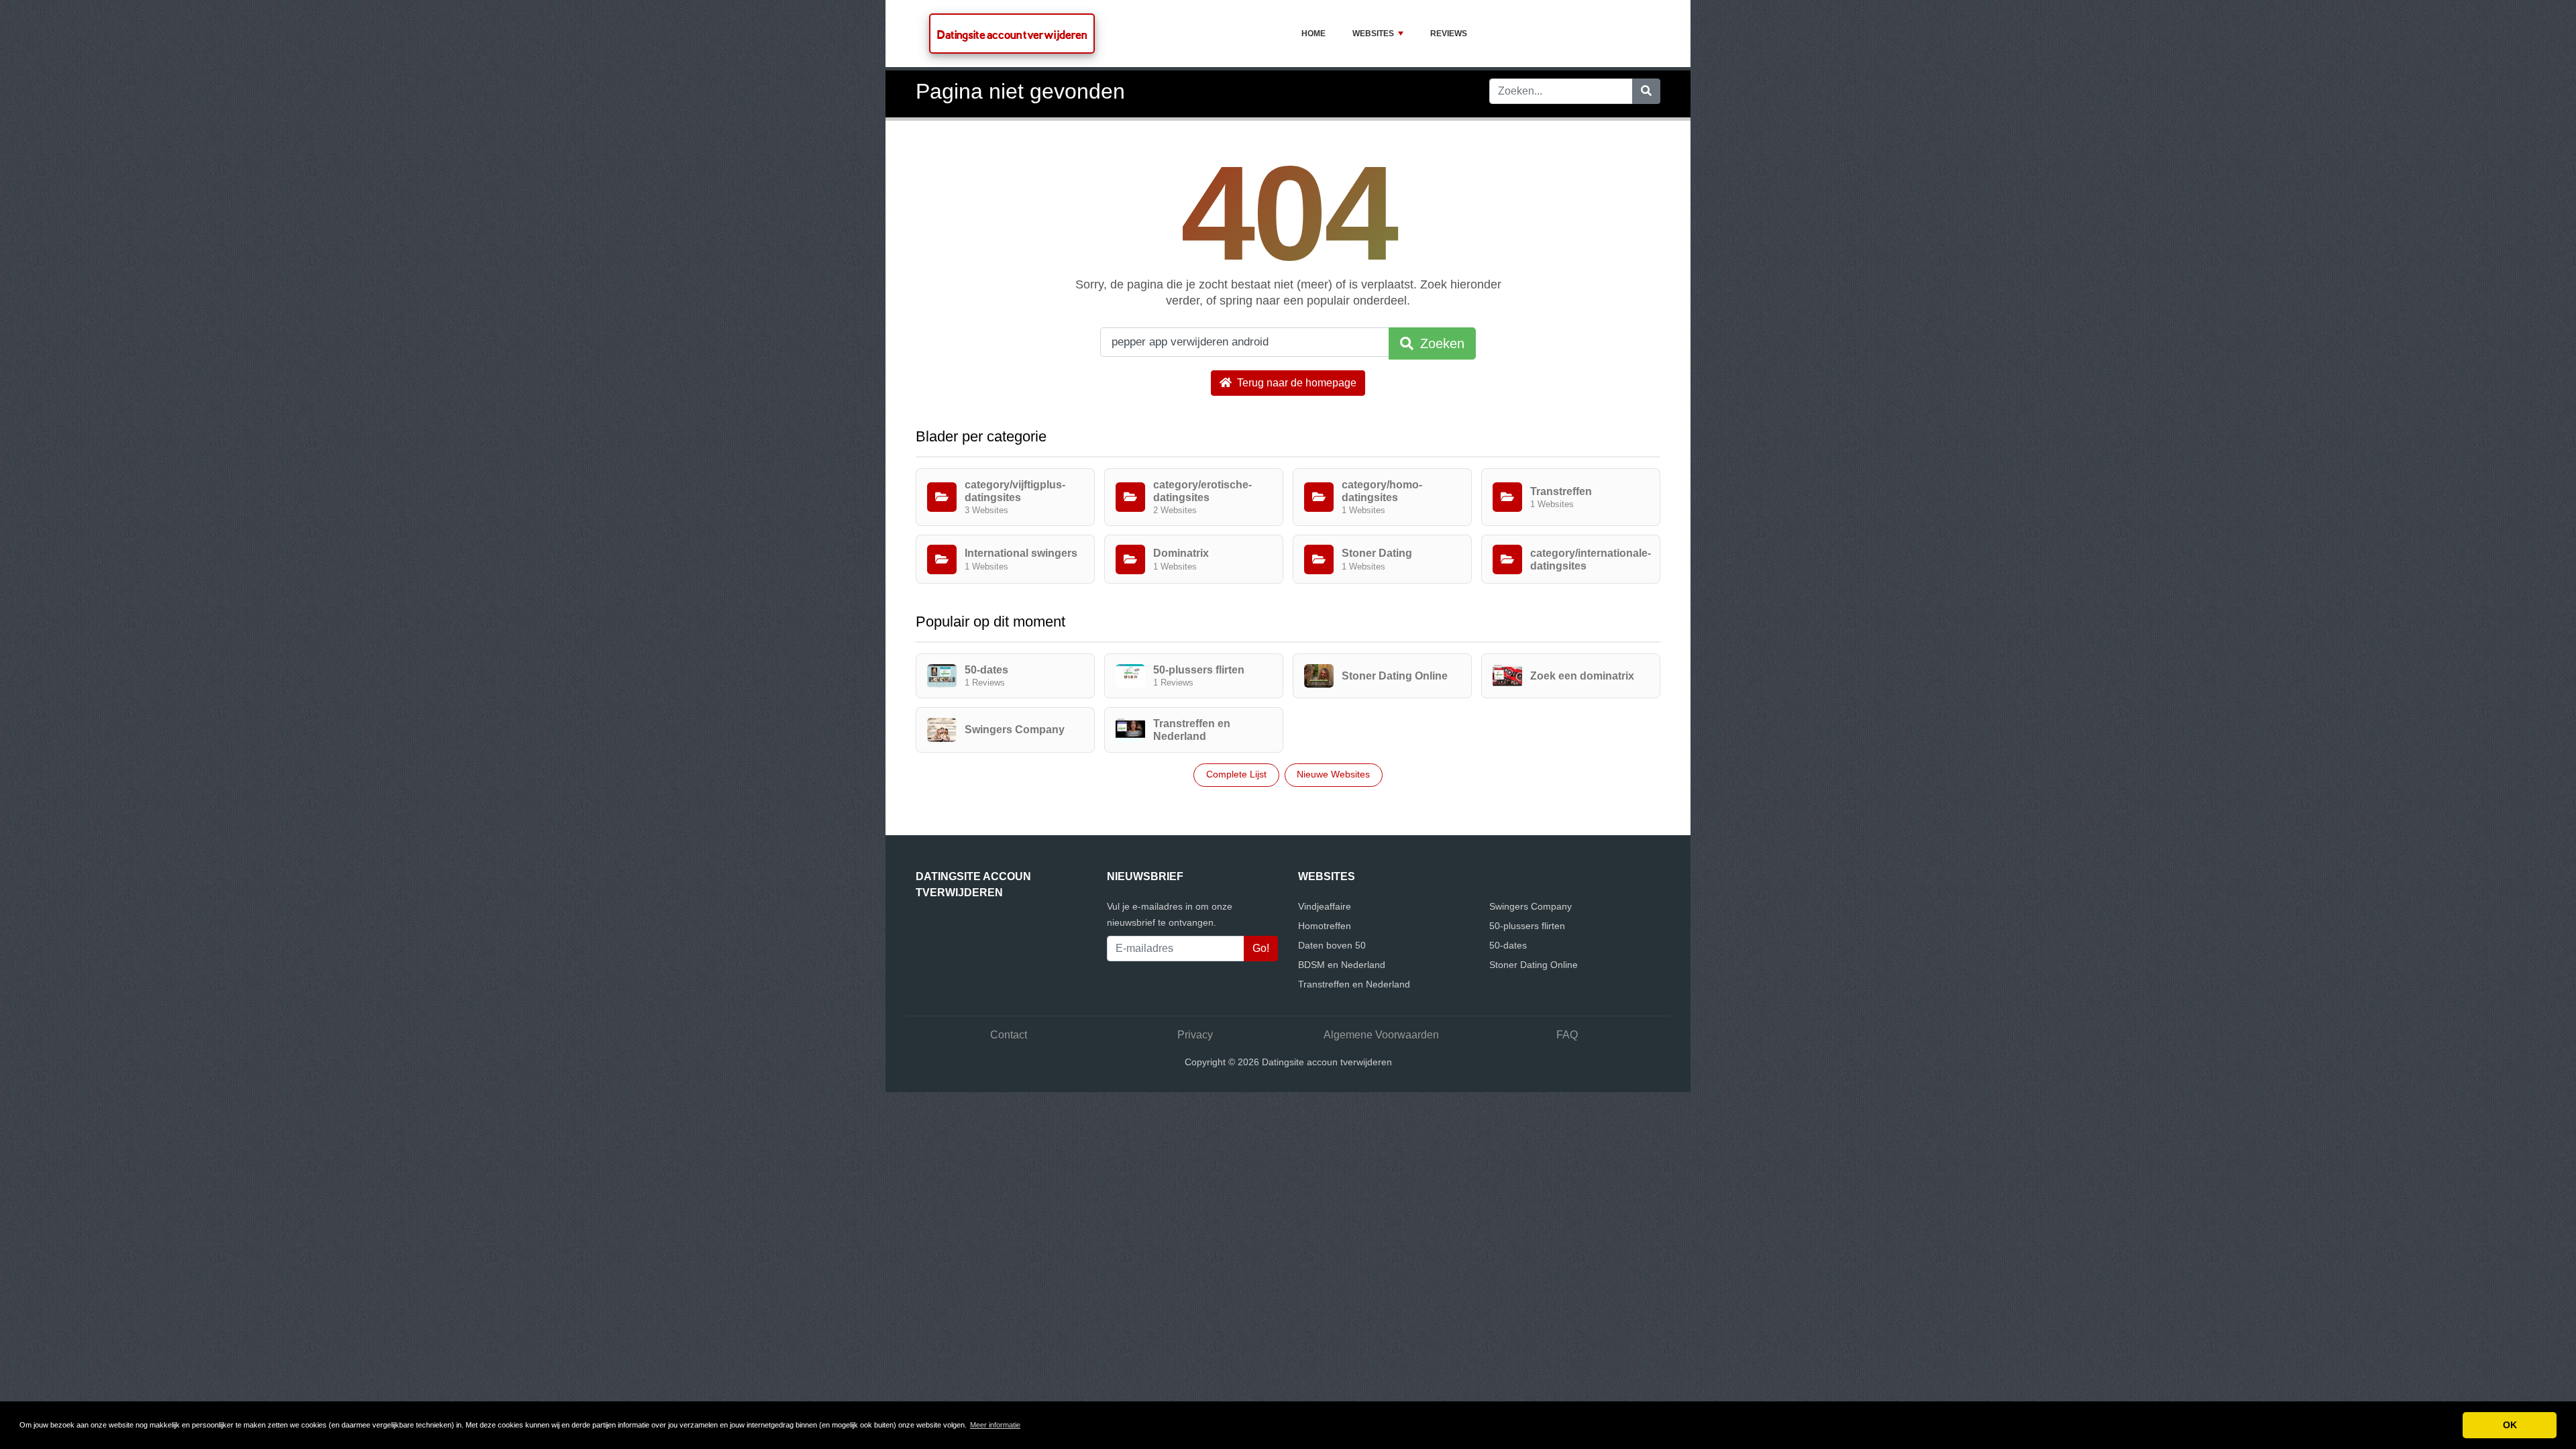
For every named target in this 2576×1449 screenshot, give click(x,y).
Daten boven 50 (1332, 945)
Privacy (1195, 1035)
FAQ (1567, 1035)
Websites (1373, 34)
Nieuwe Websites (1333, 774)
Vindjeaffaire (1325, 906)
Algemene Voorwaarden (1381, 1035)
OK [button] (2510, 1425)
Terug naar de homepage (1295, 383)
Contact (1009, 1035)
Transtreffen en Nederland (1354, 984)
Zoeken (1440, 343)
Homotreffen (1325, 926)
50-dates (1508, 945)
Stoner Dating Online (1534, 965)
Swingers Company (1531, 906)
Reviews (1449, 34)
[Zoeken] (1646, 91)
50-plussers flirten (1527, 926)
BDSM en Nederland (1342, 965)
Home (1313, 34)
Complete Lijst (1236, 774)
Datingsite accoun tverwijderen (1012, 35)
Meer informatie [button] (995, 1425)
